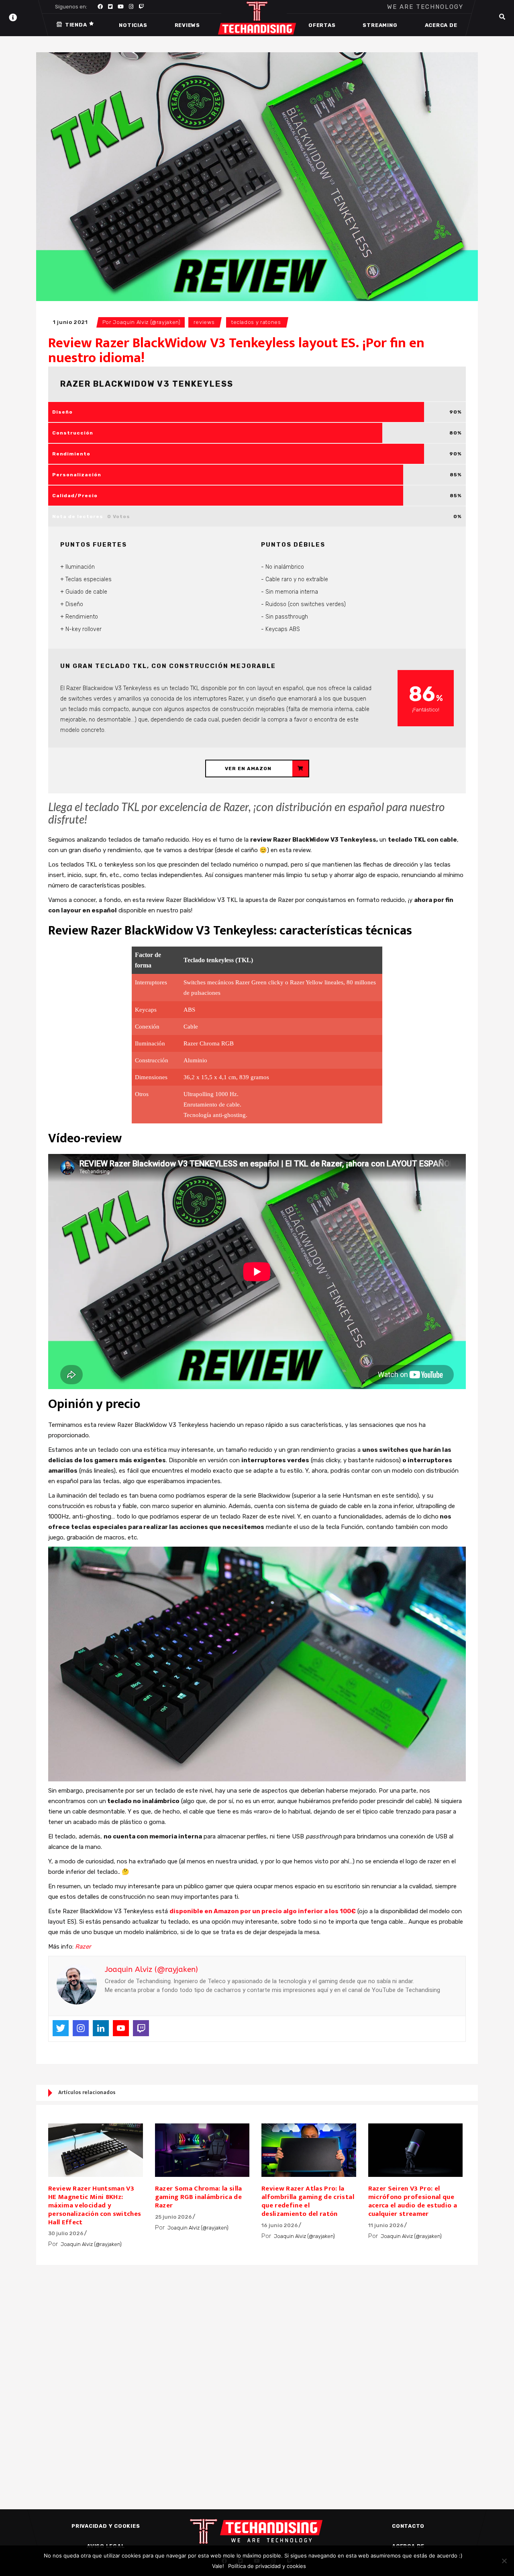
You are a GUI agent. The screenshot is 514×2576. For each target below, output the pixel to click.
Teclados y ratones (256, 322)
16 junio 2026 (280, 2225)
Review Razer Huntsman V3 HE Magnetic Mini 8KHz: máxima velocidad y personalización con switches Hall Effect (95, 2205)
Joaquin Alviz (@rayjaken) (147, 322)
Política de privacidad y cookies (267, 2566)
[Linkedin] (101, 2028)
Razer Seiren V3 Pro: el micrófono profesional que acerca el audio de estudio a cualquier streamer (413, 2201)
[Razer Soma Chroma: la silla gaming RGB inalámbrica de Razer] (202, 2150)
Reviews (204, 322)
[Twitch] (141, 2028)
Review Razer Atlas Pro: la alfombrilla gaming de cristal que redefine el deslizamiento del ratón (308, 2201)
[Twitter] (61, 2028)
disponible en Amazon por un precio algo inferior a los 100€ (263, 1911)
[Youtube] (121, 2028)
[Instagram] (81, 2028)
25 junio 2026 (173, 2217)
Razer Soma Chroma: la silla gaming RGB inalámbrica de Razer (199, 2197)
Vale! (218, 2566)
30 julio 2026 (66, 2233)
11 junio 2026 (386, 2225)
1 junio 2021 (70, 322)
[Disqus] (257, 2373)
